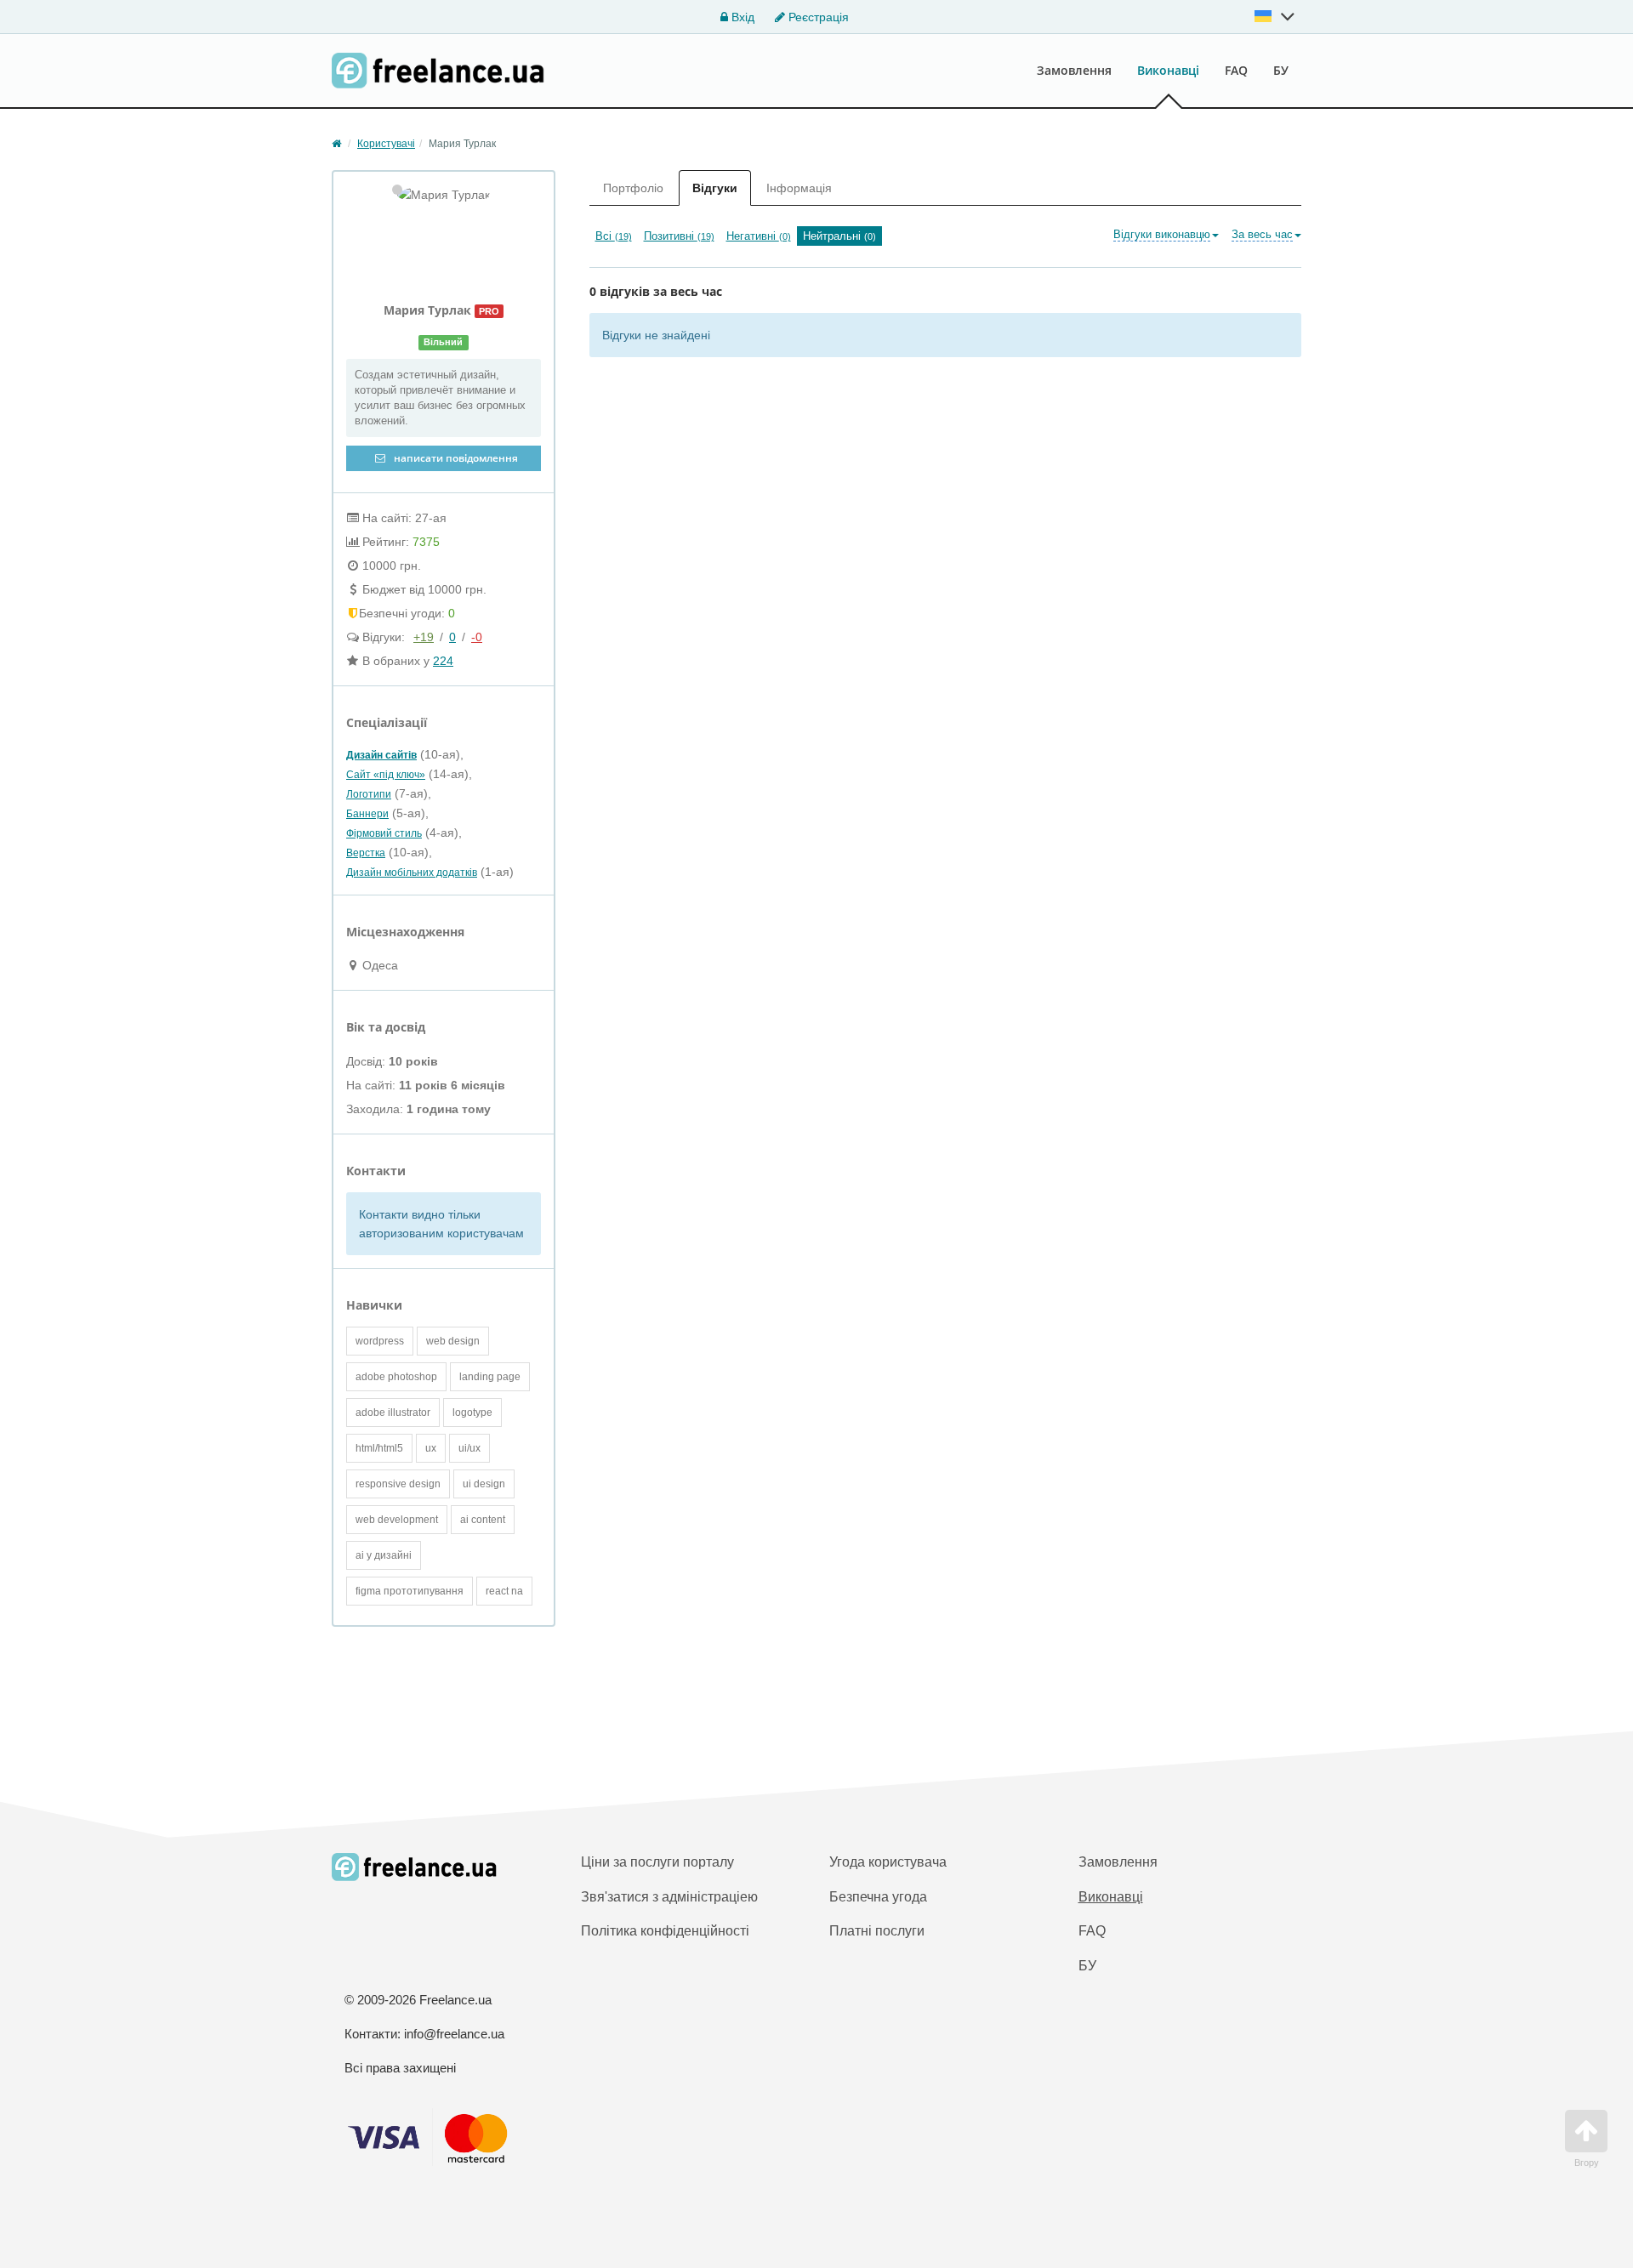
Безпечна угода (878, 1897)
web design (453, 1341)
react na (504, 1591)
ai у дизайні (384, 1555)
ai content (483, 1520)
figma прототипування (410, 1591)
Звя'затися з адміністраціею (669, 1897)
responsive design (398, 1484)
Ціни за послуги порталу (657, 1862)
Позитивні (679, 236)
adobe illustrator (393, 1413)
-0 (477, 637)
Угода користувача (888, 1862)
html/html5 (379, 1448)
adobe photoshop (396, 1377)
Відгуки (715, 188)
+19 (424, 637)
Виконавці (1168, 70)
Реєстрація (817, 17)
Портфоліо (633, 188)
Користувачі (386, 144)
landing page (490, 1377)
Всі (614, 236)
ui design (484, 1484)
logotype (472, 1413)
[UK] (1275, 16)
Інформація (799, 188)
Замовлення (1074, 70)
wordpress (380, 1341)
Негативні (759, 236)
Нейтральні (839, 236)
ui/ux (469, 1448)
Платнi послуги (877, 1931)
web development (397, 1520)
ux (431, 1448)
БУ (1281, 70)
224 (443, 661)
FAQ (1236, 70)
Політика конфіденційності (665, 1931)
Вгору (1587, 2163)
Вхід (741, 17)
